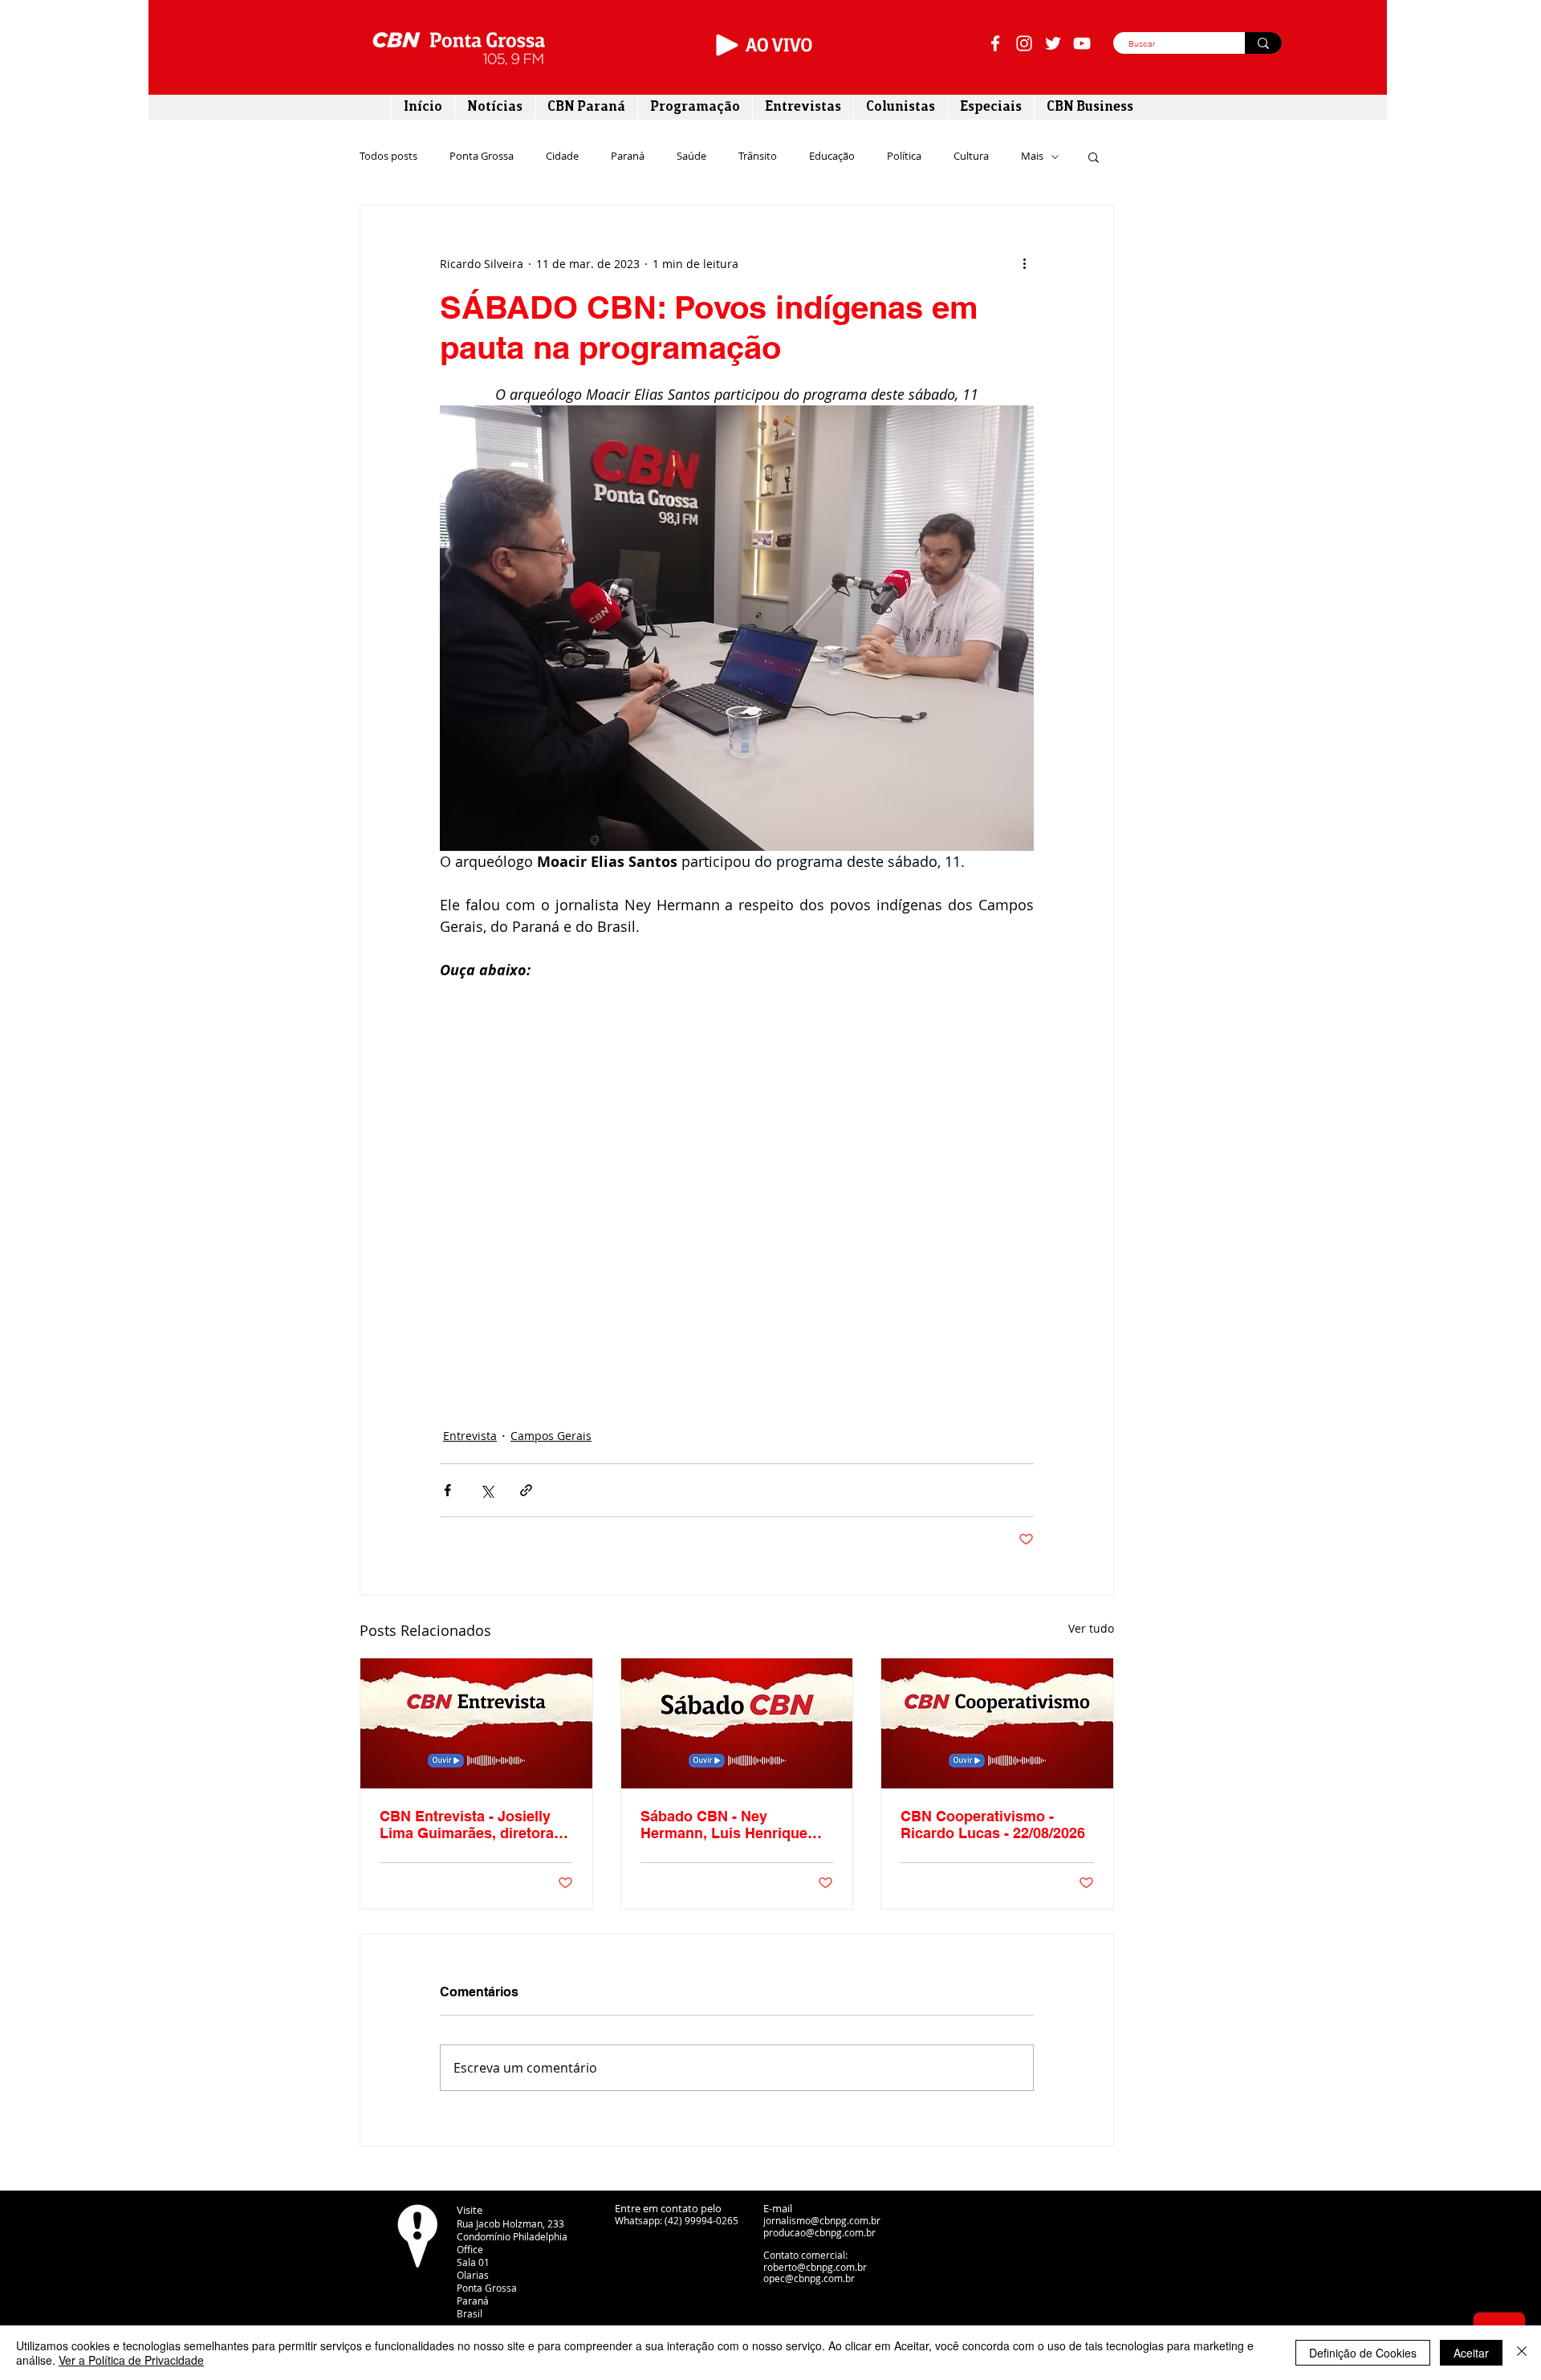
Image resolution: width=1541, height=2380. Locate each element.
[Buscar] (1263, 43)
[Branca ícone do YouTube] (1082, 43)
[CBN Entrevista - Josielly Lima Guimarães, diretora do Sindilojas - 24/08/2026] (476, 1723)
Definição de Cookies (1363, 2353)
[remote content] (737, 1183)
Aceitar (1471, 2353)
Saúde (691, 157)
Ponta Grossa (482, 157)
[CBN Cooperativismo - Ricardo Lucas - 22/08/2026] (997, 1723)
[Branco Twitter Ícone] (1053, 43)
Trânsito (758, 157)
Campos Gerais (551, 1436)
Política (904, 157)
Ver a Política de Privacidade (131, 2360)
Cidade (562, 157)
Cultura (971, 157)
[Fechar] (1522, 2353)
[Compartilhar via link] (526, 1490)
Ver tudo (1091, 1628)
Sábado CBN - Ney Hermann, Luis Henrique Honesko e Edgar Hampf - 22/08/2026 (728, 1825)
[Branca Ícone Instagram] (1024, 43)
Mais (1032, 157)
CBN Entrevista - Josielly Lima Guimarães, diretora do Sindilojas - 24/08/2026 (467, 1825)
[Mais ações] (1024, 263)
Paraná (628, 157)
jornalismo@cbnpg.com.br (822, 2220)
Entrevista (470, 1436)
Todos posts (388, 157)
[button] (1094, 157)
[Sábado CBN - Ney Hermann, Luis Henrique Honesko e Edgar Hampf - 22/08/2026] (737, 1723)
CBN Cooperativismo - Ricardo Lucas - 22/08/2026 (993, 1825)
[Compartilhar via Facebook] (447, 1490)
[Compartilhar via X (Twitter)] (487, 1490)
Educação (832, 157)
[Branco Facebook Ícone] (995, 43)
